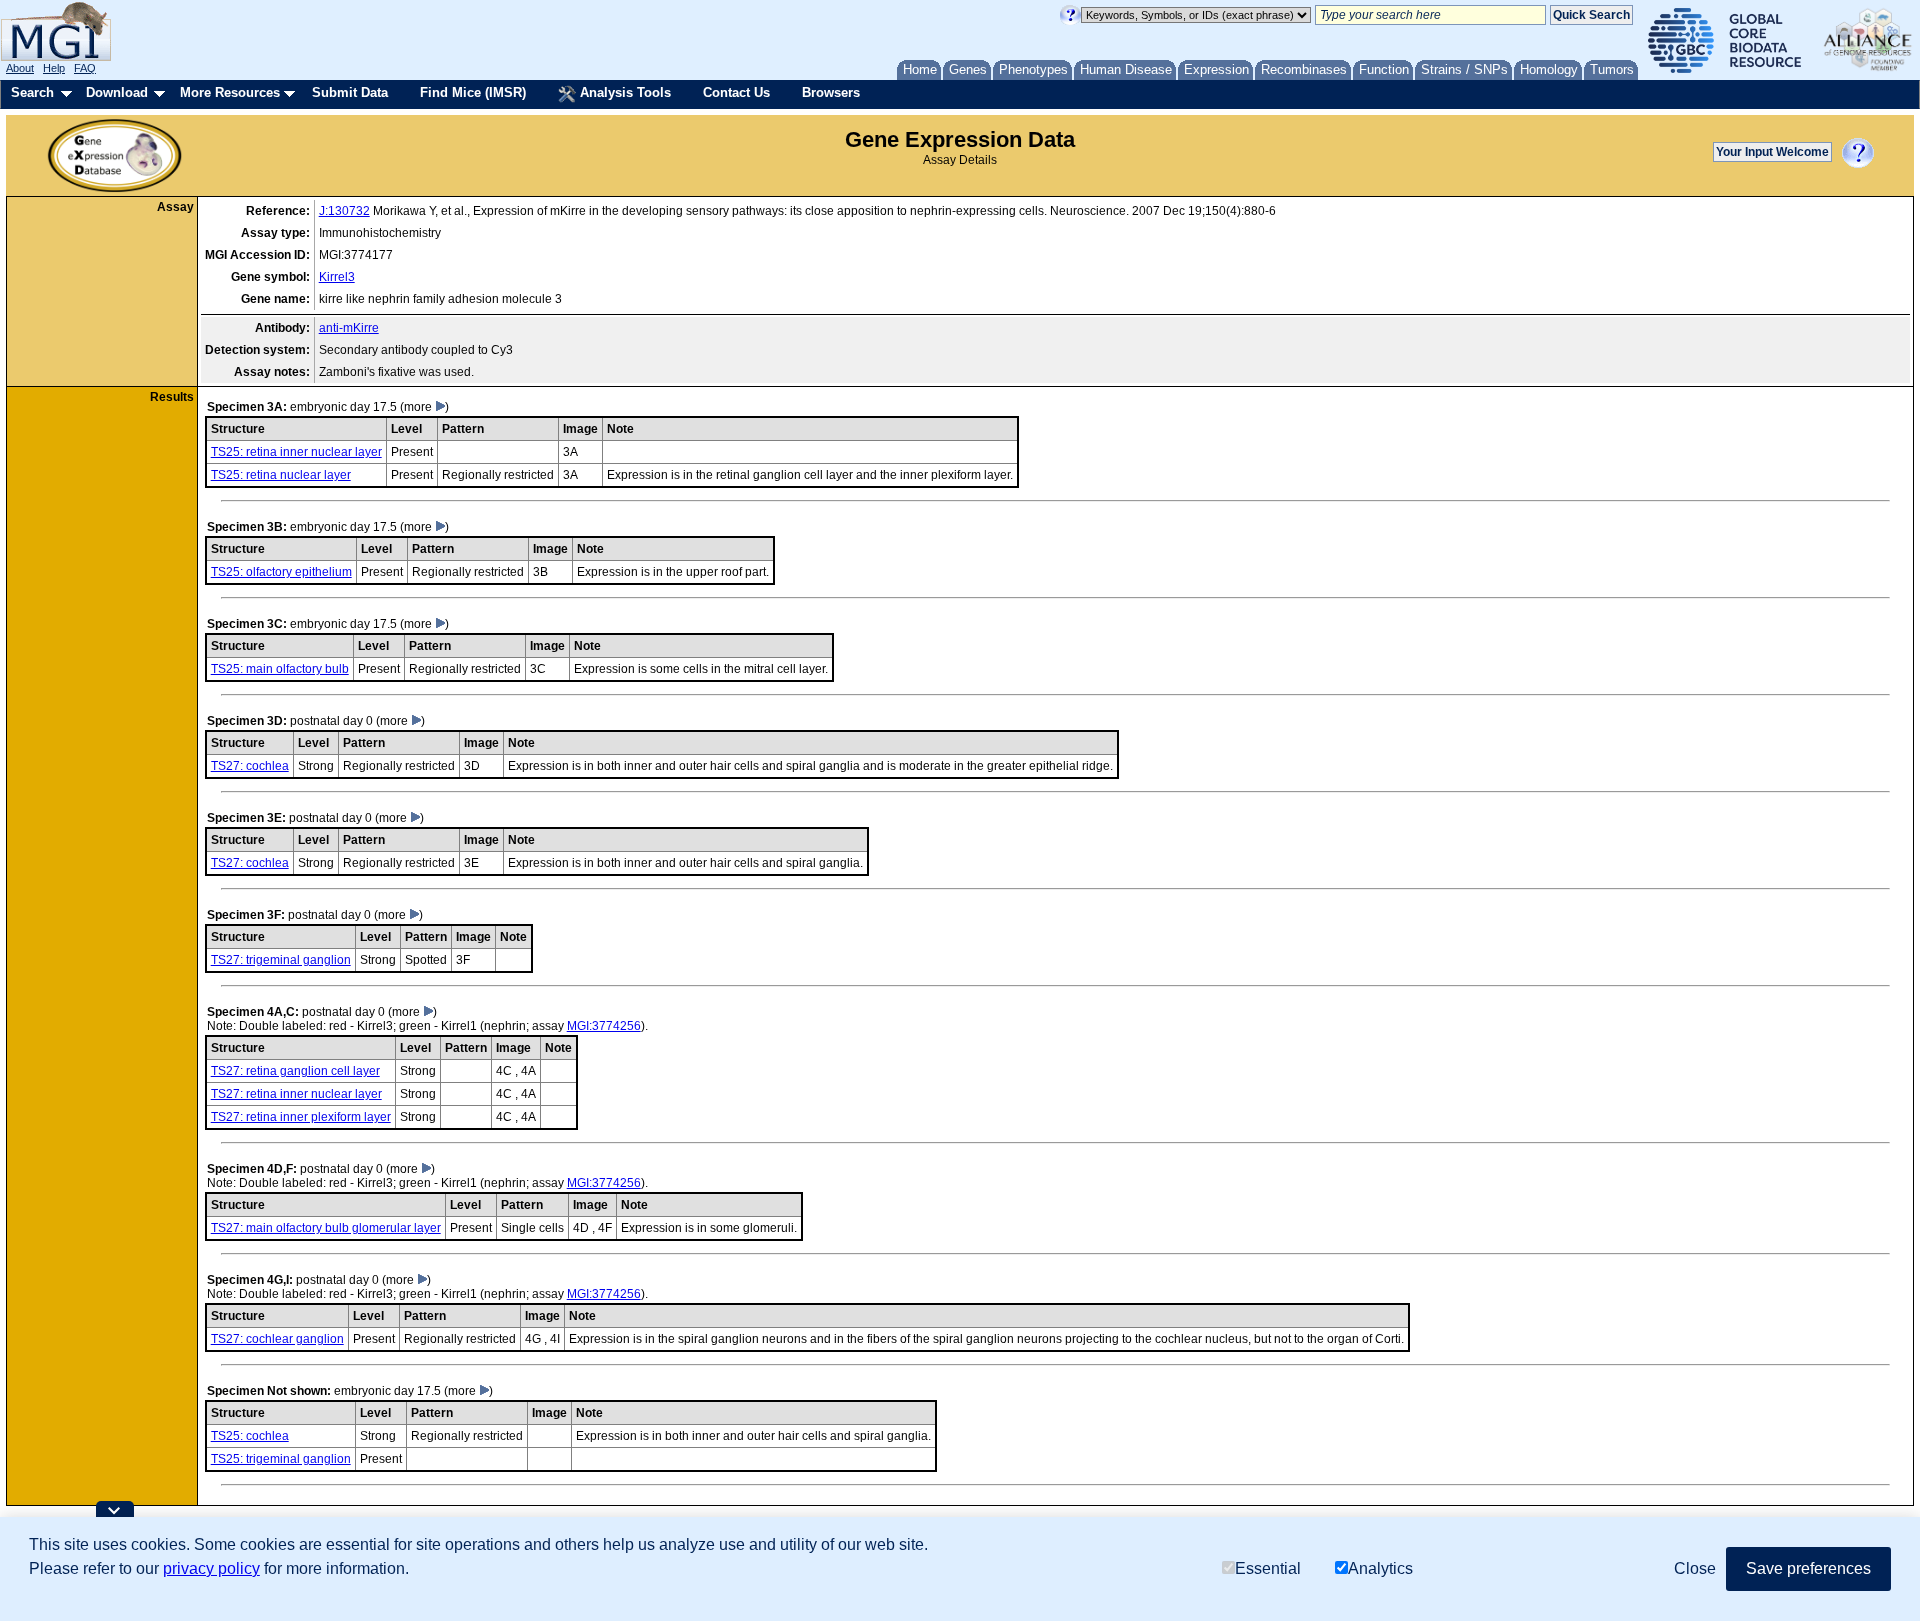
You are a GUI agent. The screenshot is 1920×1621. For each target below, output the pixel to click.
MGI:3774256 (604, 1026)
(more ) (424, 407)
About (20, 68)
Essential (1268, 1568)
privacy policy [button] (211, 1568)
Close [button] (1695, 1568)
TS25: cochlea (250, 1436)
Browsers (831, 92)
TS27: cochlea (250, 766)
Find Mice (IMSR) (473, 92)
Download (117, 92)
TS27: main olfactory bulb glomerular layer (326, 1228)
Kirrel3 (337, 277)
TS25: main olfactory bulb (280, 669)
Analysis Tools (623, 92)
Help (54, 68)
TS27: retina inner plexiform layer (301, 1117)
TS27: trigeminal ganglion (281, 960)
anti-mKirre (349, 328)
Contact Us (736, 92)
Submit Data (350, 92)
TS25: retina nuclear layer (281, 475)
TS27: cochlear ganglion (277, 1339)
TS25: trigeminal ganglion (281, 1459)
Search (32, 92)
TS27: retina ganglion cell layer (295, 1071)
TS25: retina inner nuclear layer (296, 452)
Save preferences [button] (1808, 1568)
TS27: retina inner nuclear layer (296, 1094)
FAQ (85, 68)
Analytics (1380, 1568)
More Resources (230, 92)
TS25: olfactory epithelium (281, 572)
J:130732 (344, 211)
